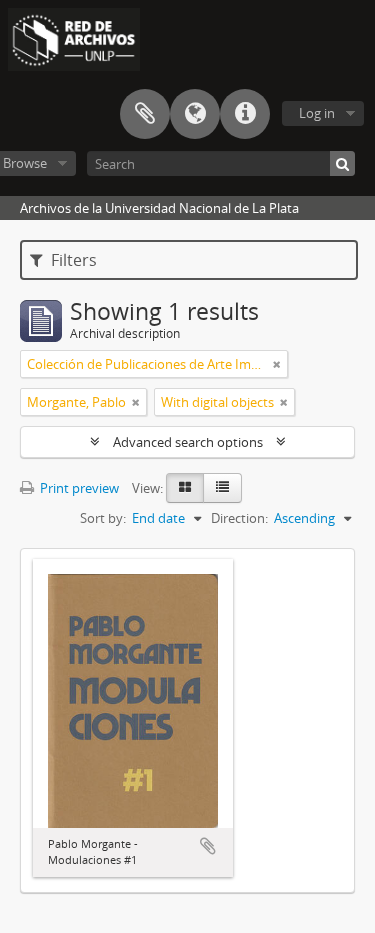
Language (195, 114)
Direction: (239, 518)
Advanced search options (188, 442)
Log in (317, 113)
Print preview (78, 488)
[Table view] (222, 488)
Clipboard (145, 114)
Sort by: (103, 518)
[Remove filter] (277, 364)
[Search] (342, 163)
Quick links (245, 114)
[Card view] (185, 488)
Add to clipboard (208, 846)
